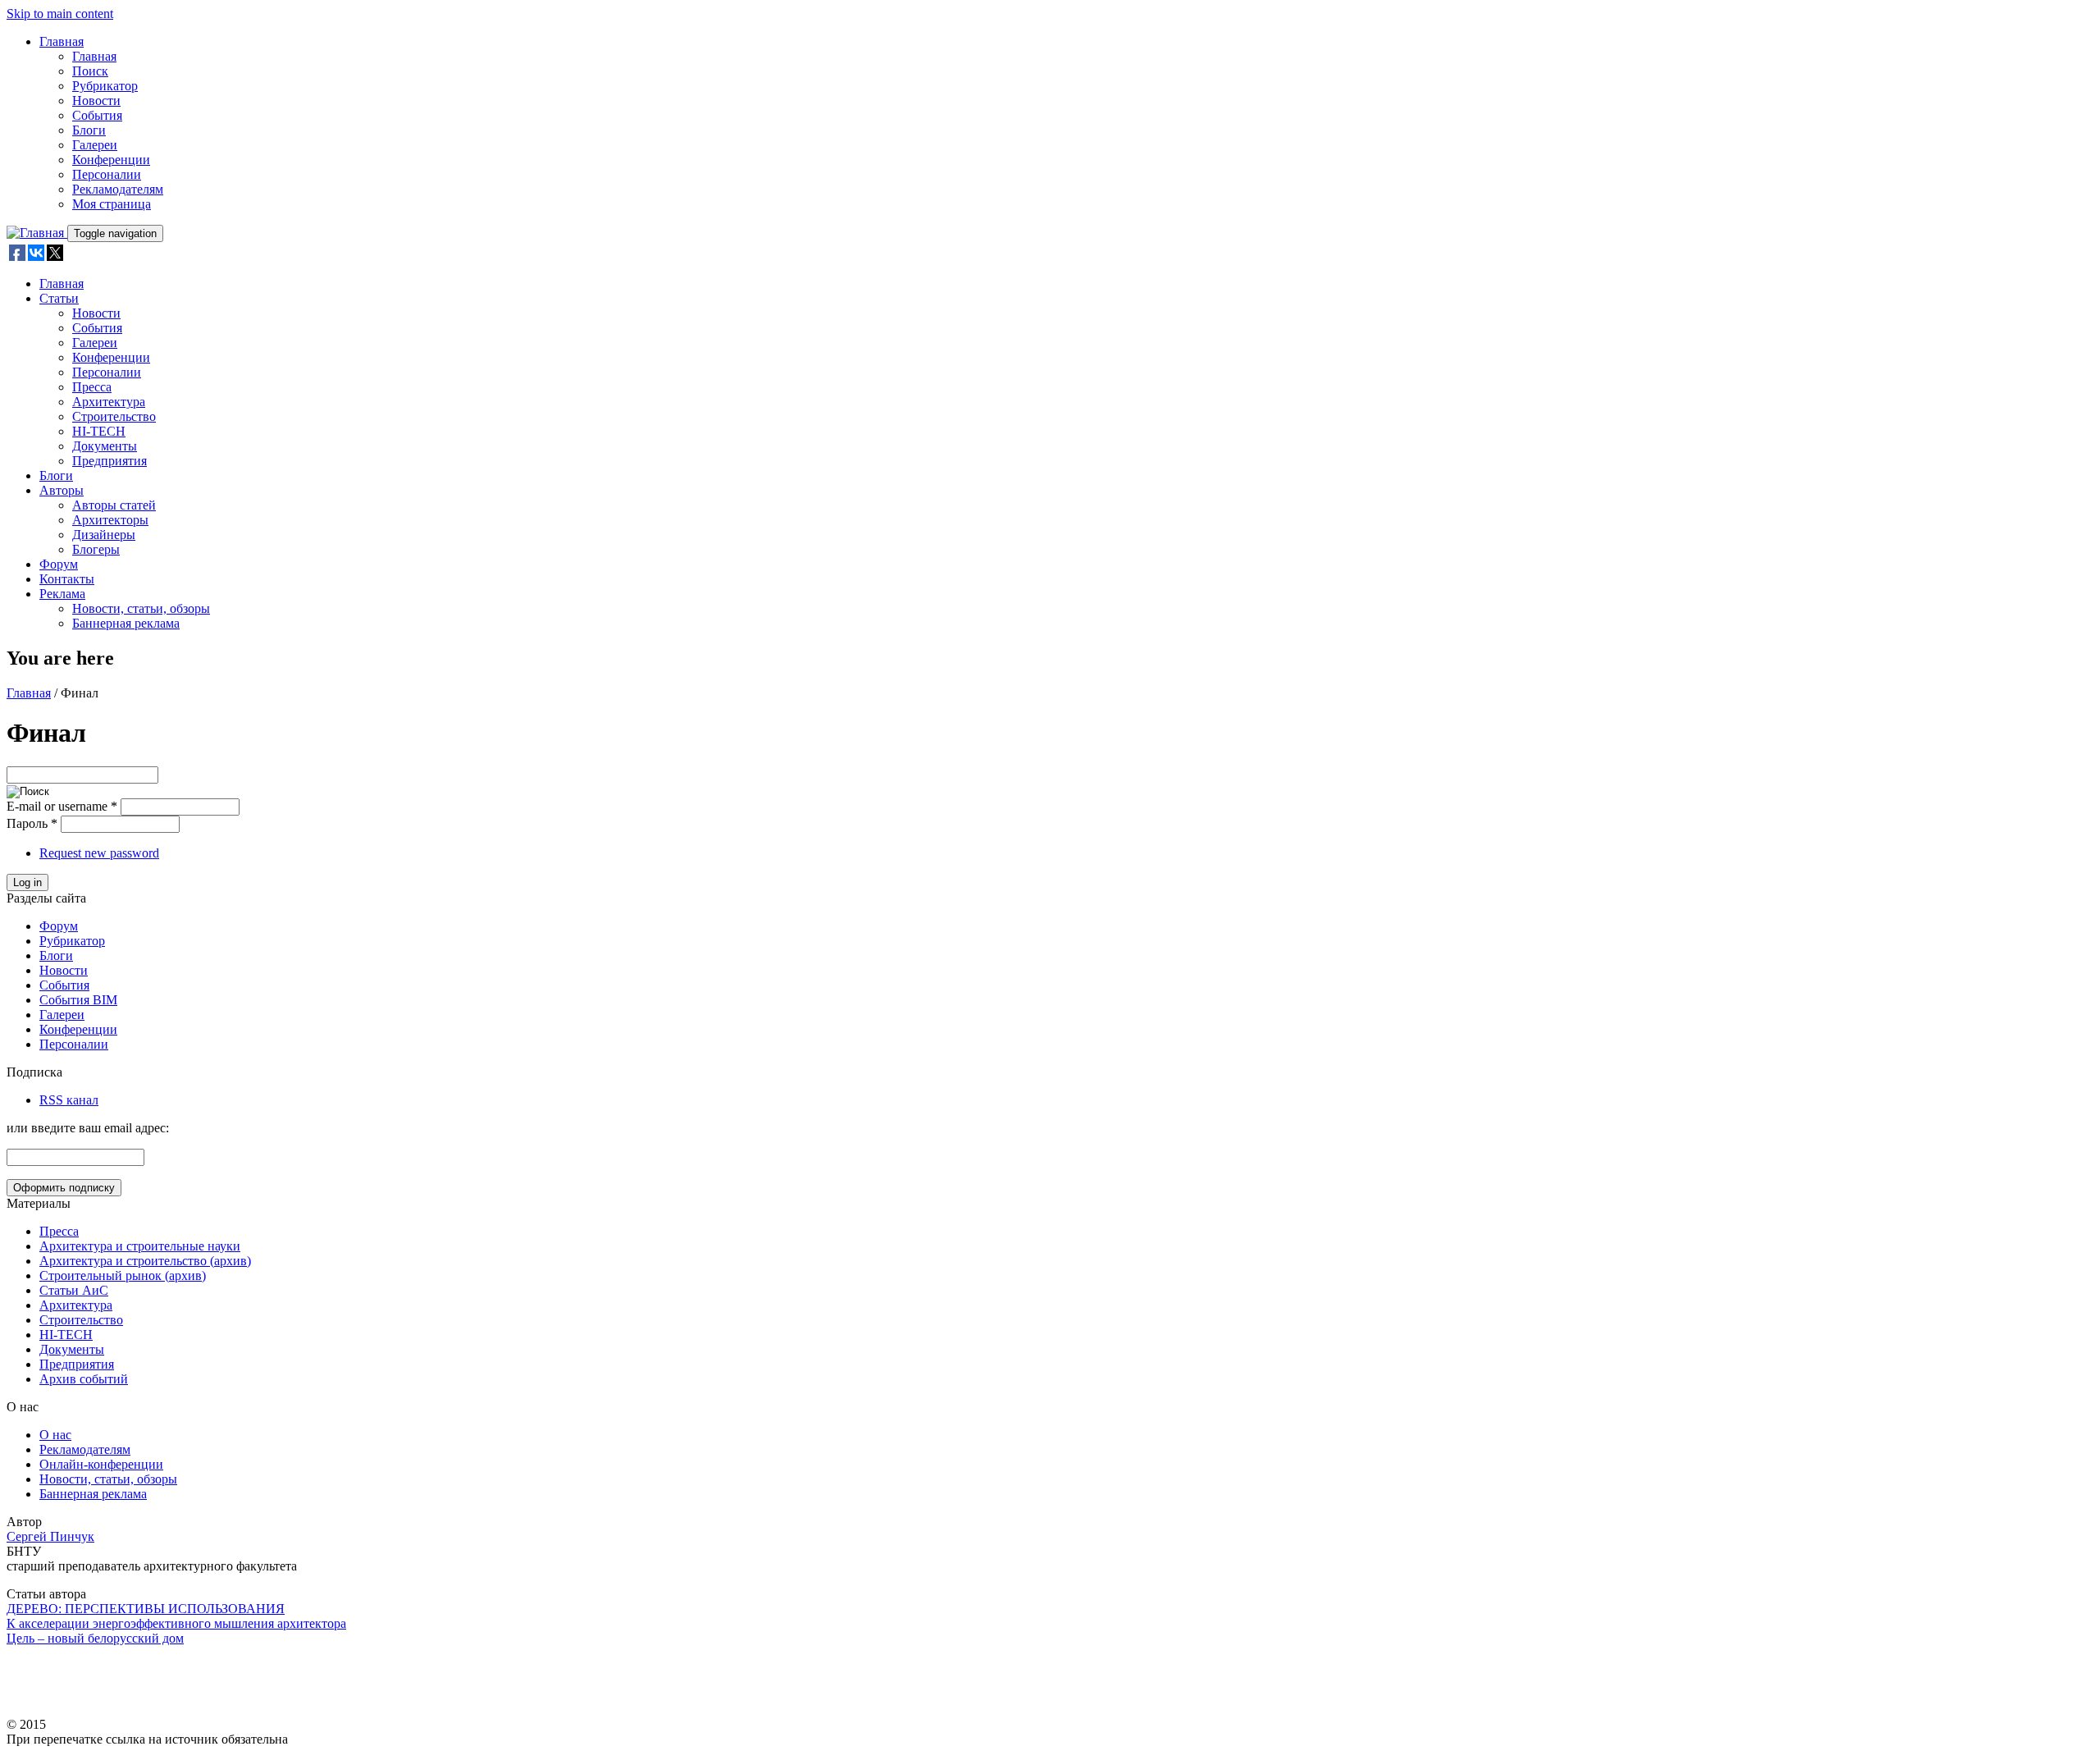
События (97, 115)
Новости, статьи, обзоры (141, 608)
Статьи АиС (74, 1290)
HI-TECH (99, 431)
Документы (105, 446)
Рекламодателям (118, 189)
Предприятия (110, 461)
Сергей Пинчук (50, 1536)
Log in (27, 882)
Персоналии (107, 174)
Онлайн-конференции (101, 1464)
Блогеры (96, 549)
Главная (62, 41)
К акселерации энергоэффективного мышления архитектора (176, 1623)
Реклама (62, 594)
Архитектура (109, 402)
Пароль (32, 823)
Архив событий (84, 1379)
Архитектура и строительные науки (140, 1246)
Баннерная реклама (126, 623)
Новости (96, 101)
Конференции (111, 160)
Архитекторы (110, 520)
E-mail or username (62, 806)
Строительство (114, 416)
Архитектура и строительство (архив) (145, 1261)
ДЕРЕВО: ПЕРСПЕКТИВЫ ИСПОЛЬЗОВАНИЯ (146, 1609)
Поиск (90, 71)
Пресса (92, 387)
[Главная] (37, 233)
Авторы (62, 490)
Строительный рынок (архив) (123, 1275)
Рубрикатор (105, 86)
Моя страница (112, 204)
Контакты (67, 579)
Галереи (95, 145)
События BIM (78, 1000)
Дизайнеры (104, 535)
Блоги (89, 130)
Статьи (59, 298)
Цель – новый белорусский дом (95, 1638)
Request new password (99, 853)
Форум (59, 564)
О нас (55, 1435)
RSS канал (69, 1100)
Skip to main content (60, 14)
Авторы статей (114, 505)
